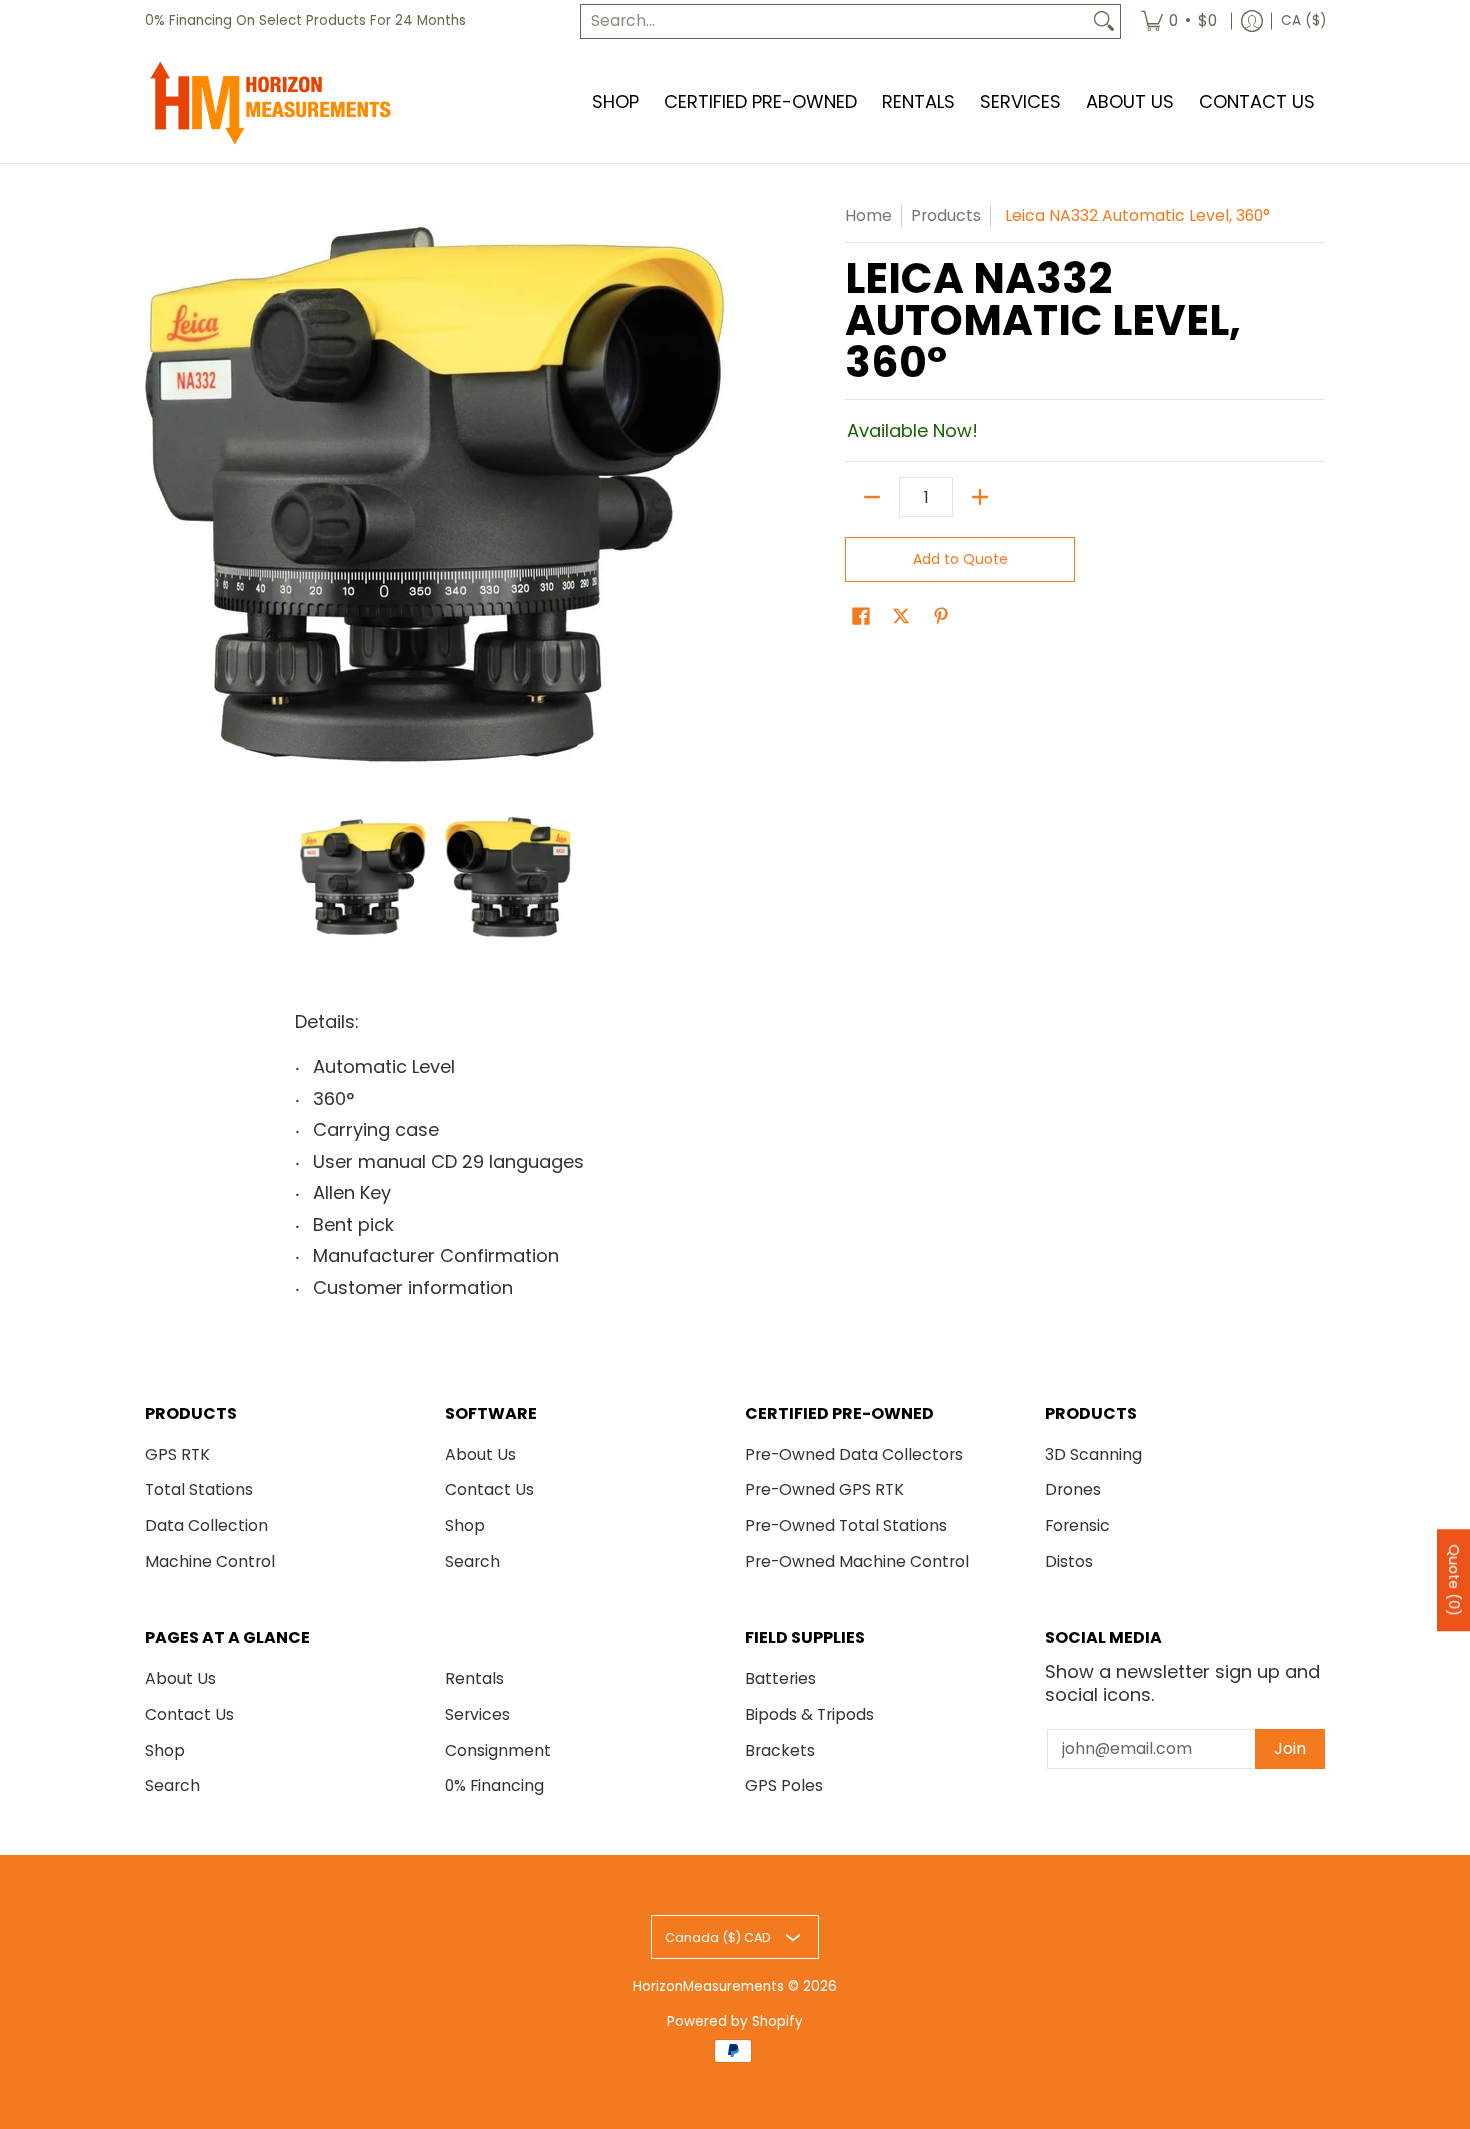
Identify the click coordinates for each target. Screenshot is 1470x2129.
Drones (1073, 1489)
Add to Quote (960, 559)
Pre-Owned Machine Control (857, 1561)
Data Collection (206, 1525)
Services (477, 1714)
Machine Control (210, 1561)
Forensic (1077, 1525)
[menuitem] (1179, 21)
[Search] (1104, 21)
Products (946, 215)
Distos (1069, 1561)
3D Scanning (1093, 1454)
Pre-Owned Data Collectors (854, 1454)
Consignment (498, 1750)
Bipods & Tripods (809, 1714)
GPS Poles (784, 1785)
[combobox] (834, 21)
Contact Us (489, 1489)
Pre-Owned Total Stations (846, 1525)
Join (1290, 1748)
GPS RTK (177, 1454)
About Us (480, 1454)
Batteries (780, 1678)
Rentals (474, 1678)
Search (472, 1561)
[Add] (980, 497)
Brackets (780, 1750)
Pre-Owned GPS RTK (824, 1489)
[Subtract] (872, 497)
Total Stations (199, 1489)
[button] (861, 618)
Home (868, 215)
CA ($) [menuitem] (1303, 20)
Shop (465, 1525)
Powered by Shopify (735, 2021)
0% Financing (494, 1785)
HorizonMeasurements (708, 1986)
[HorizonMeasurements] (270, 103)
